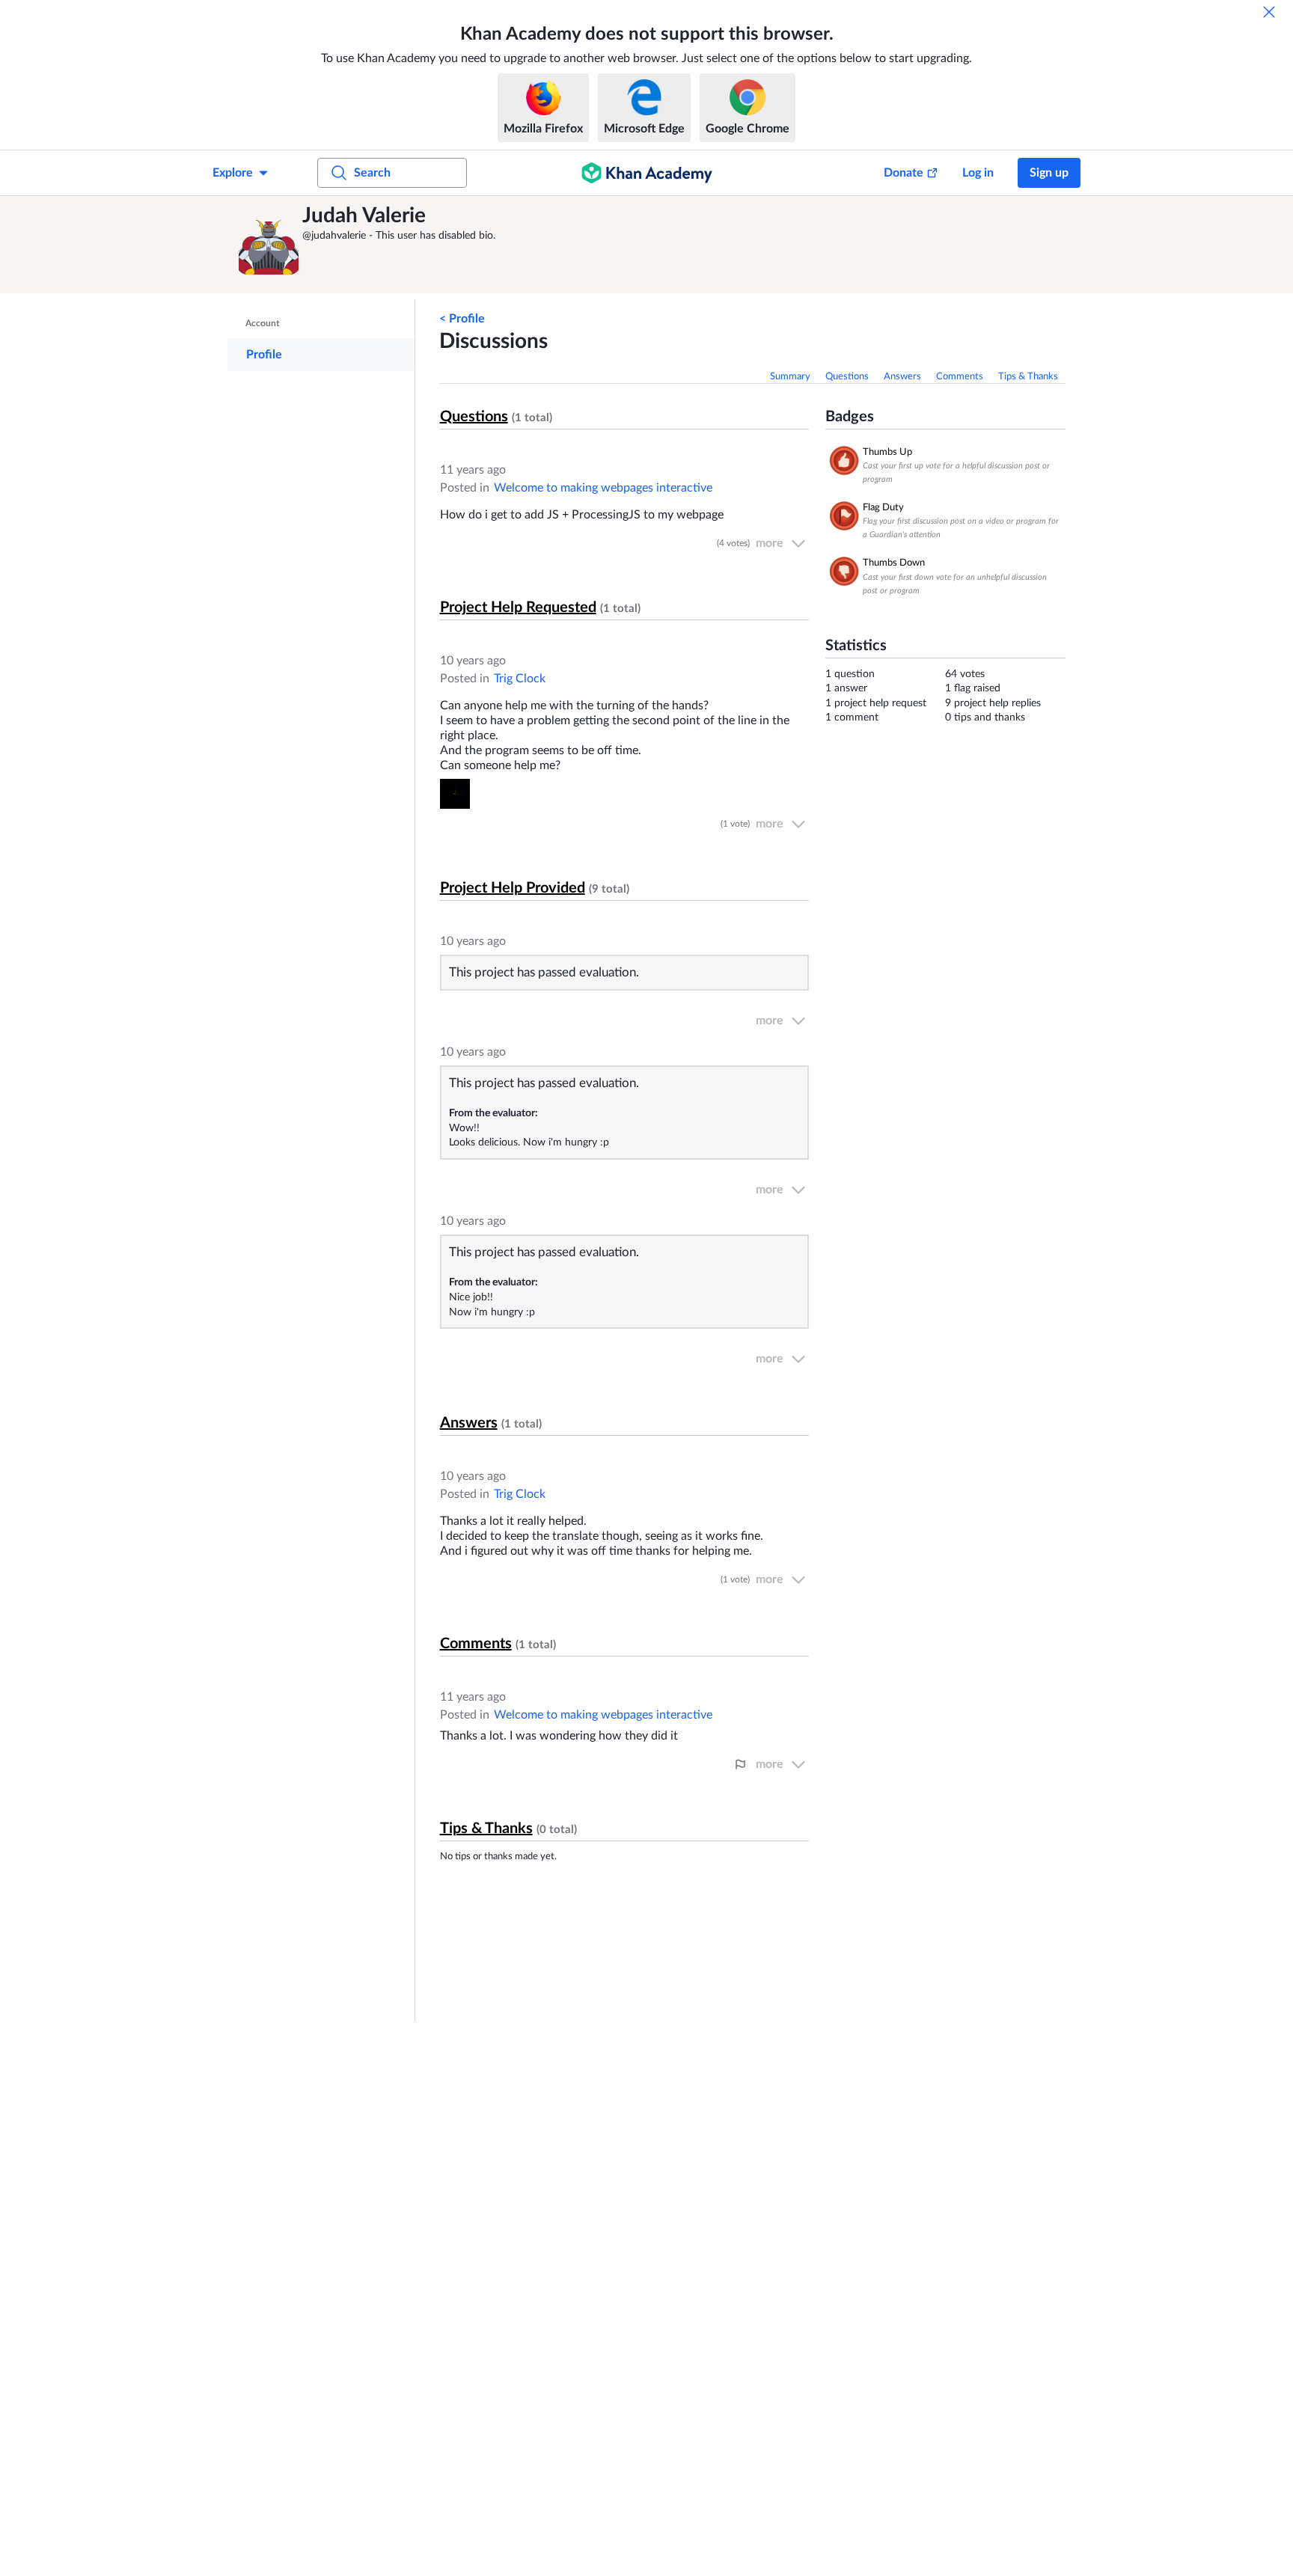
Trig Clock (520, 679)
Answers (902, 377)
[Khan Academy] (647, 173)
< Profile (462, 319)
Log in (978, 173)
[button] (269, 245)
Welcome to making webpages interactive (603, 488)
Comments (960, 377)
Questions (847, 377)
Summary (790, 377)
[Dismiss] (1269, 12)
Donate (904, 173)
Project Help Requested (518, 608)
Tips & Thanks (1028, 377)
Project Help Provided (513, 888)
